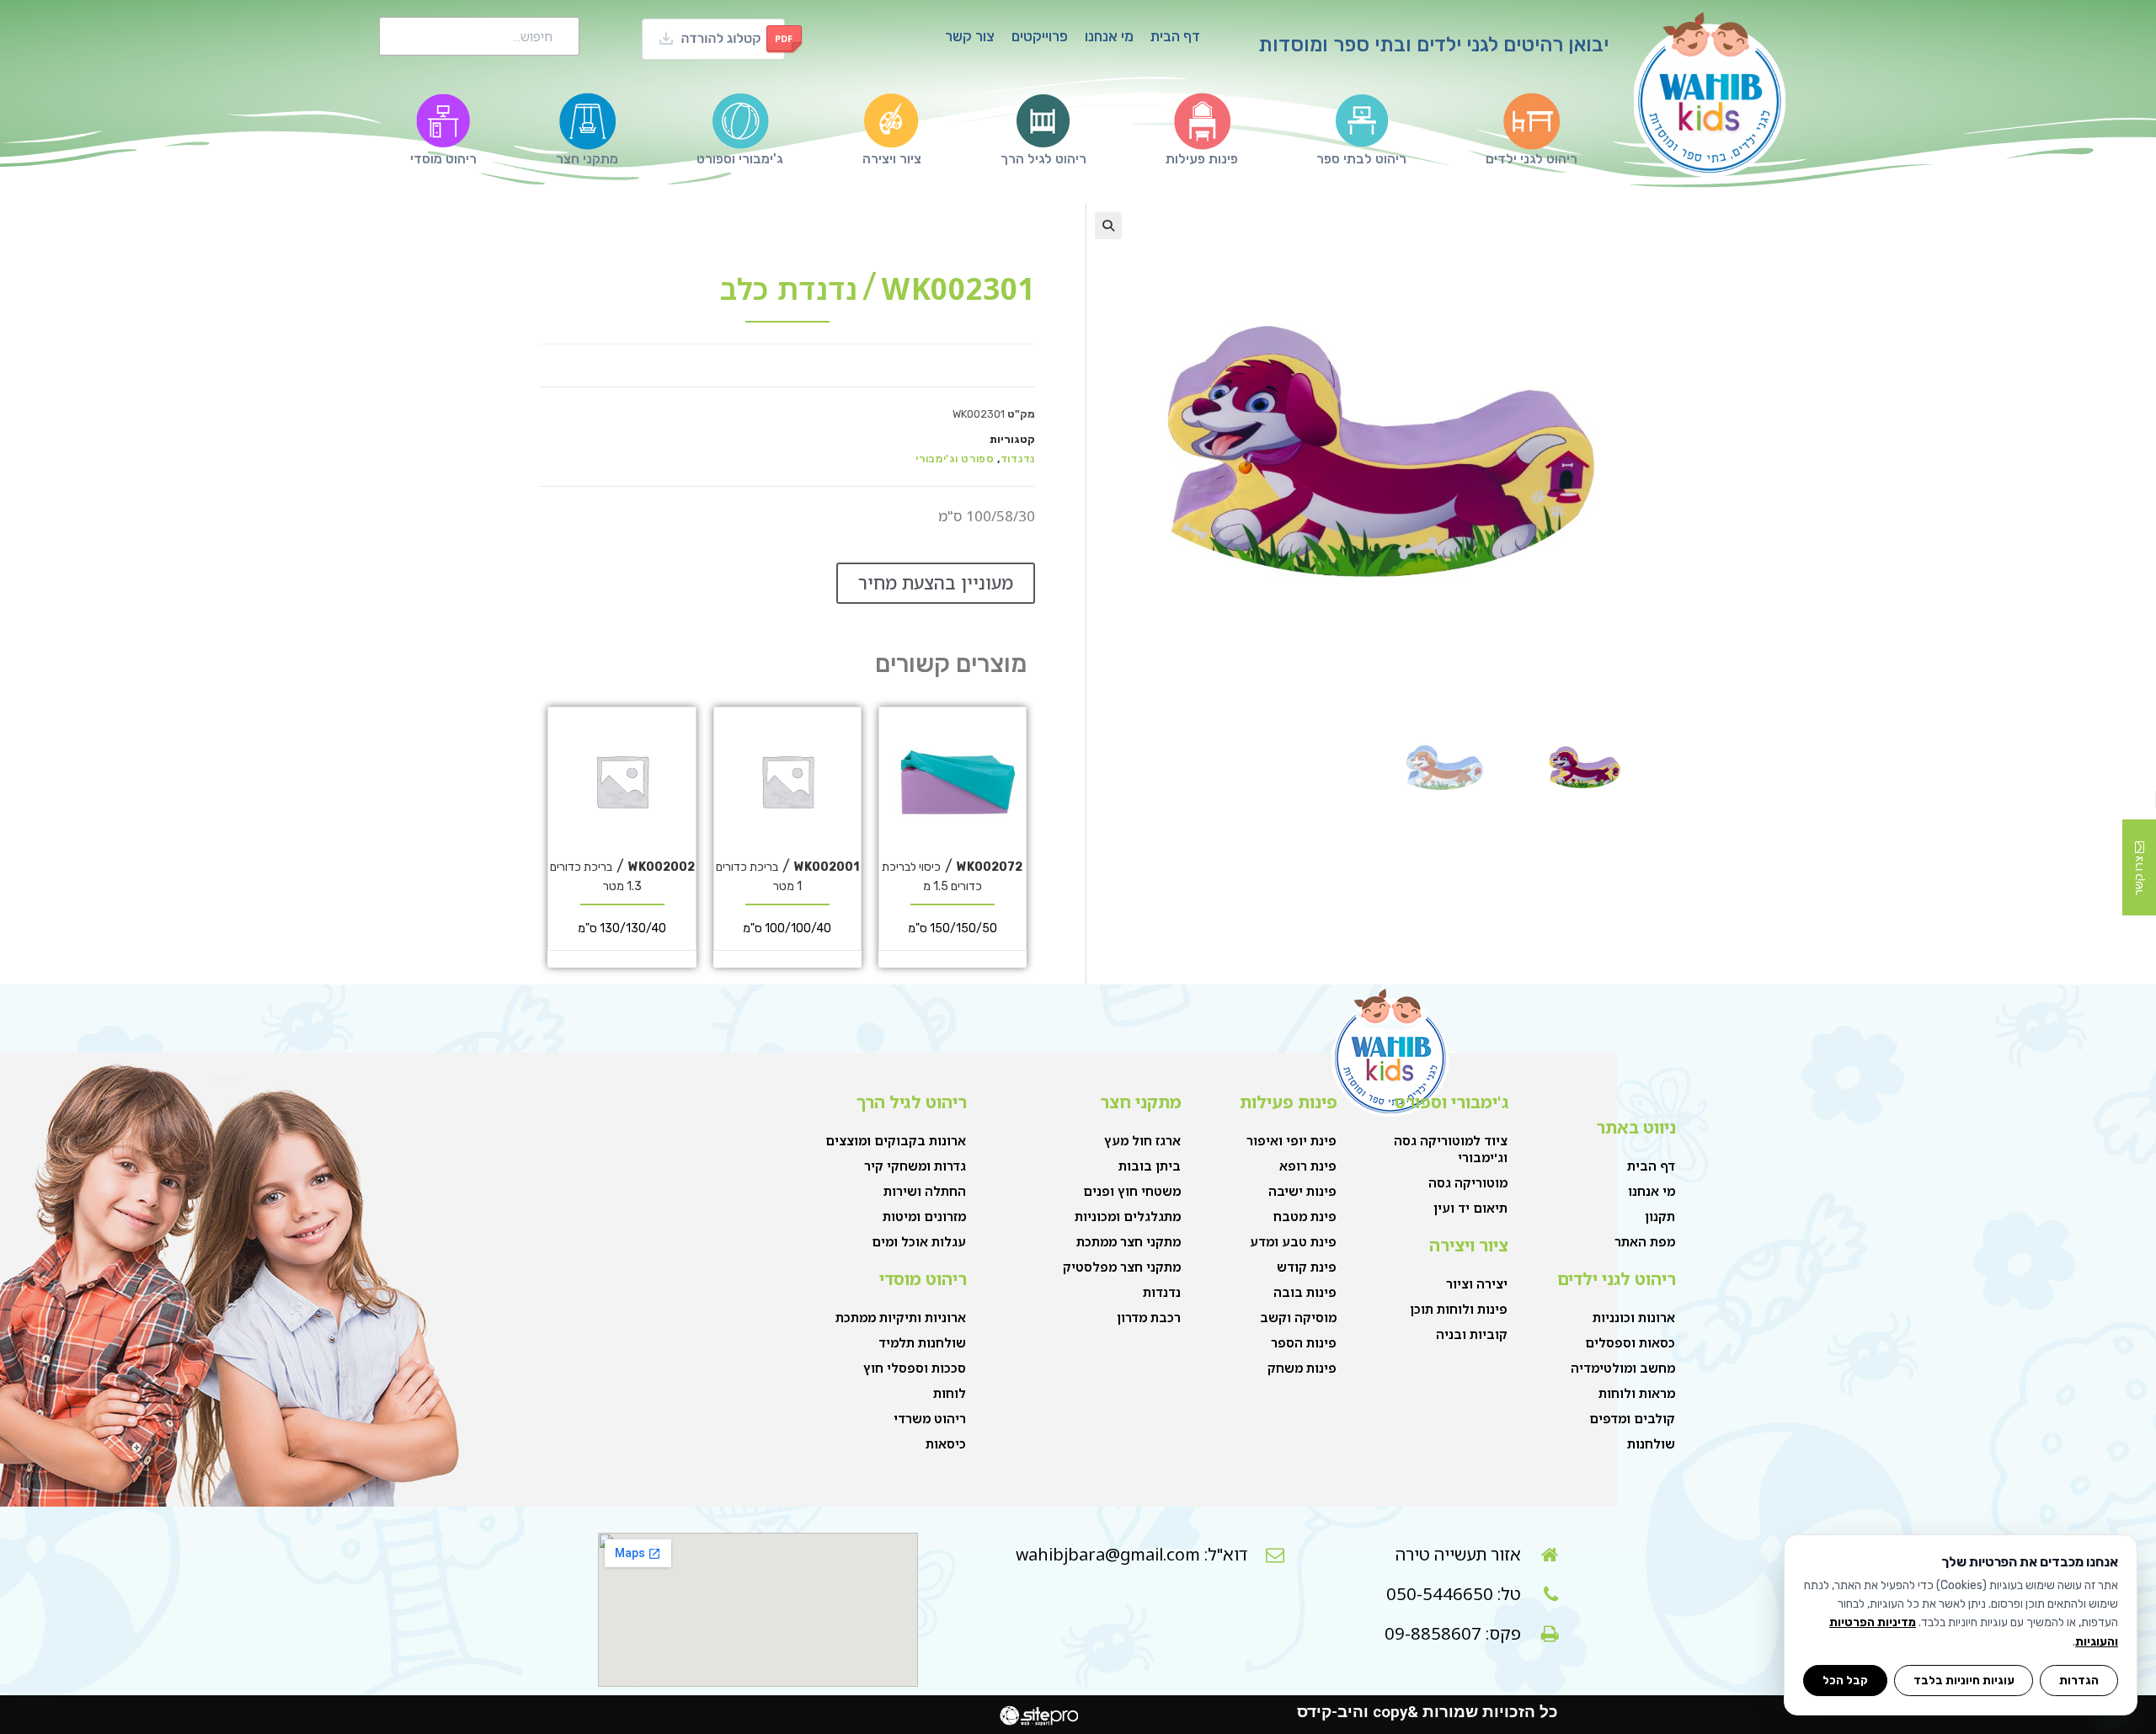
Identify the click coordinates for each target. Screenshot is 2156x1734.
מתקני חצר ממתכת (1129, 1241)
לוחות (950, 1393)
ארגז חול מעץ (1142, 1140)
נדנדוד (1018, 459)
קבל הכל (1845, 1680)
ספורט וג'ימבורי (955, 459)
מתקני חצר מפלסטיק (1122, 1267)
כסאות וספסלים (1630, 1342)
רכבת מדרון (1149, 1317)
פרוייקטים (1040, 36)
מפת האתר (1645, 1241)
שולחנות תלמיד (922, 1342)
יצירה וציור (1477, 1283)
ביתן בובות (1150, 1166)
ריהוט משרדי (930, 1418)
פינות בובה (1305, 1292)
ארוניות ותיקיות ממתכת (901, 1317)
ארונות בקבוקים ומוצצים (896, 1140)
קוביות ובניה (1472, 1334)
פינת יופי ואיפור (1291, 1140)
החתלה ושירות (925, 1191)
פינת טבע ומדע (1293, 1241)
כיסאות (946, 1443)
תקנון (1660, 1216)
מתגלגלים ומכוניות (1128, 1216)
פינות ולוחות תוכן (1459, 1309)
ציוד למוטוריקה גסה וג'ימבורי (1451, 1149)
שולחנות (1651, 1443)
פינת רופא (1308, 1166)
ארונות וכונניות (1634, 1317)
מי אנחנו (1109, 36)
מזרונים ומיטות (924, 1216)
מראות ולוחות (1637, 1393)
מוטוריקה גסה (1468, 1182)
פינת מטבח (1305, 1216)
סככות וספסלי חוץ (915, 1368)
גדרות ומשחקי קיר (915, 1166)
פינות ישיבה (1302, 1191)
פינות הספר (1304, 1342)
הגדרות (2079, 1680)
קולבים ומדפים (1632, 1418)
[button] (1108, 226)
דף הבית (1175, 36)
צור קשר (970, 36)
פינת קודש (1307, 1267)
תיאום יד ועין (1470, 1208)
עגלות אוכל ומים (919, 1241)
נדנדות (1162, 1292)
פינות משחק (1302, 1368)
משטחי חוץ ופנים (1132, 1191)
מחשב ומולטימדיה (1623, 1368)
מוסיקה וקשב (1298, 1317)
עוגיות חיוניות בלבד (1964, 1680)
